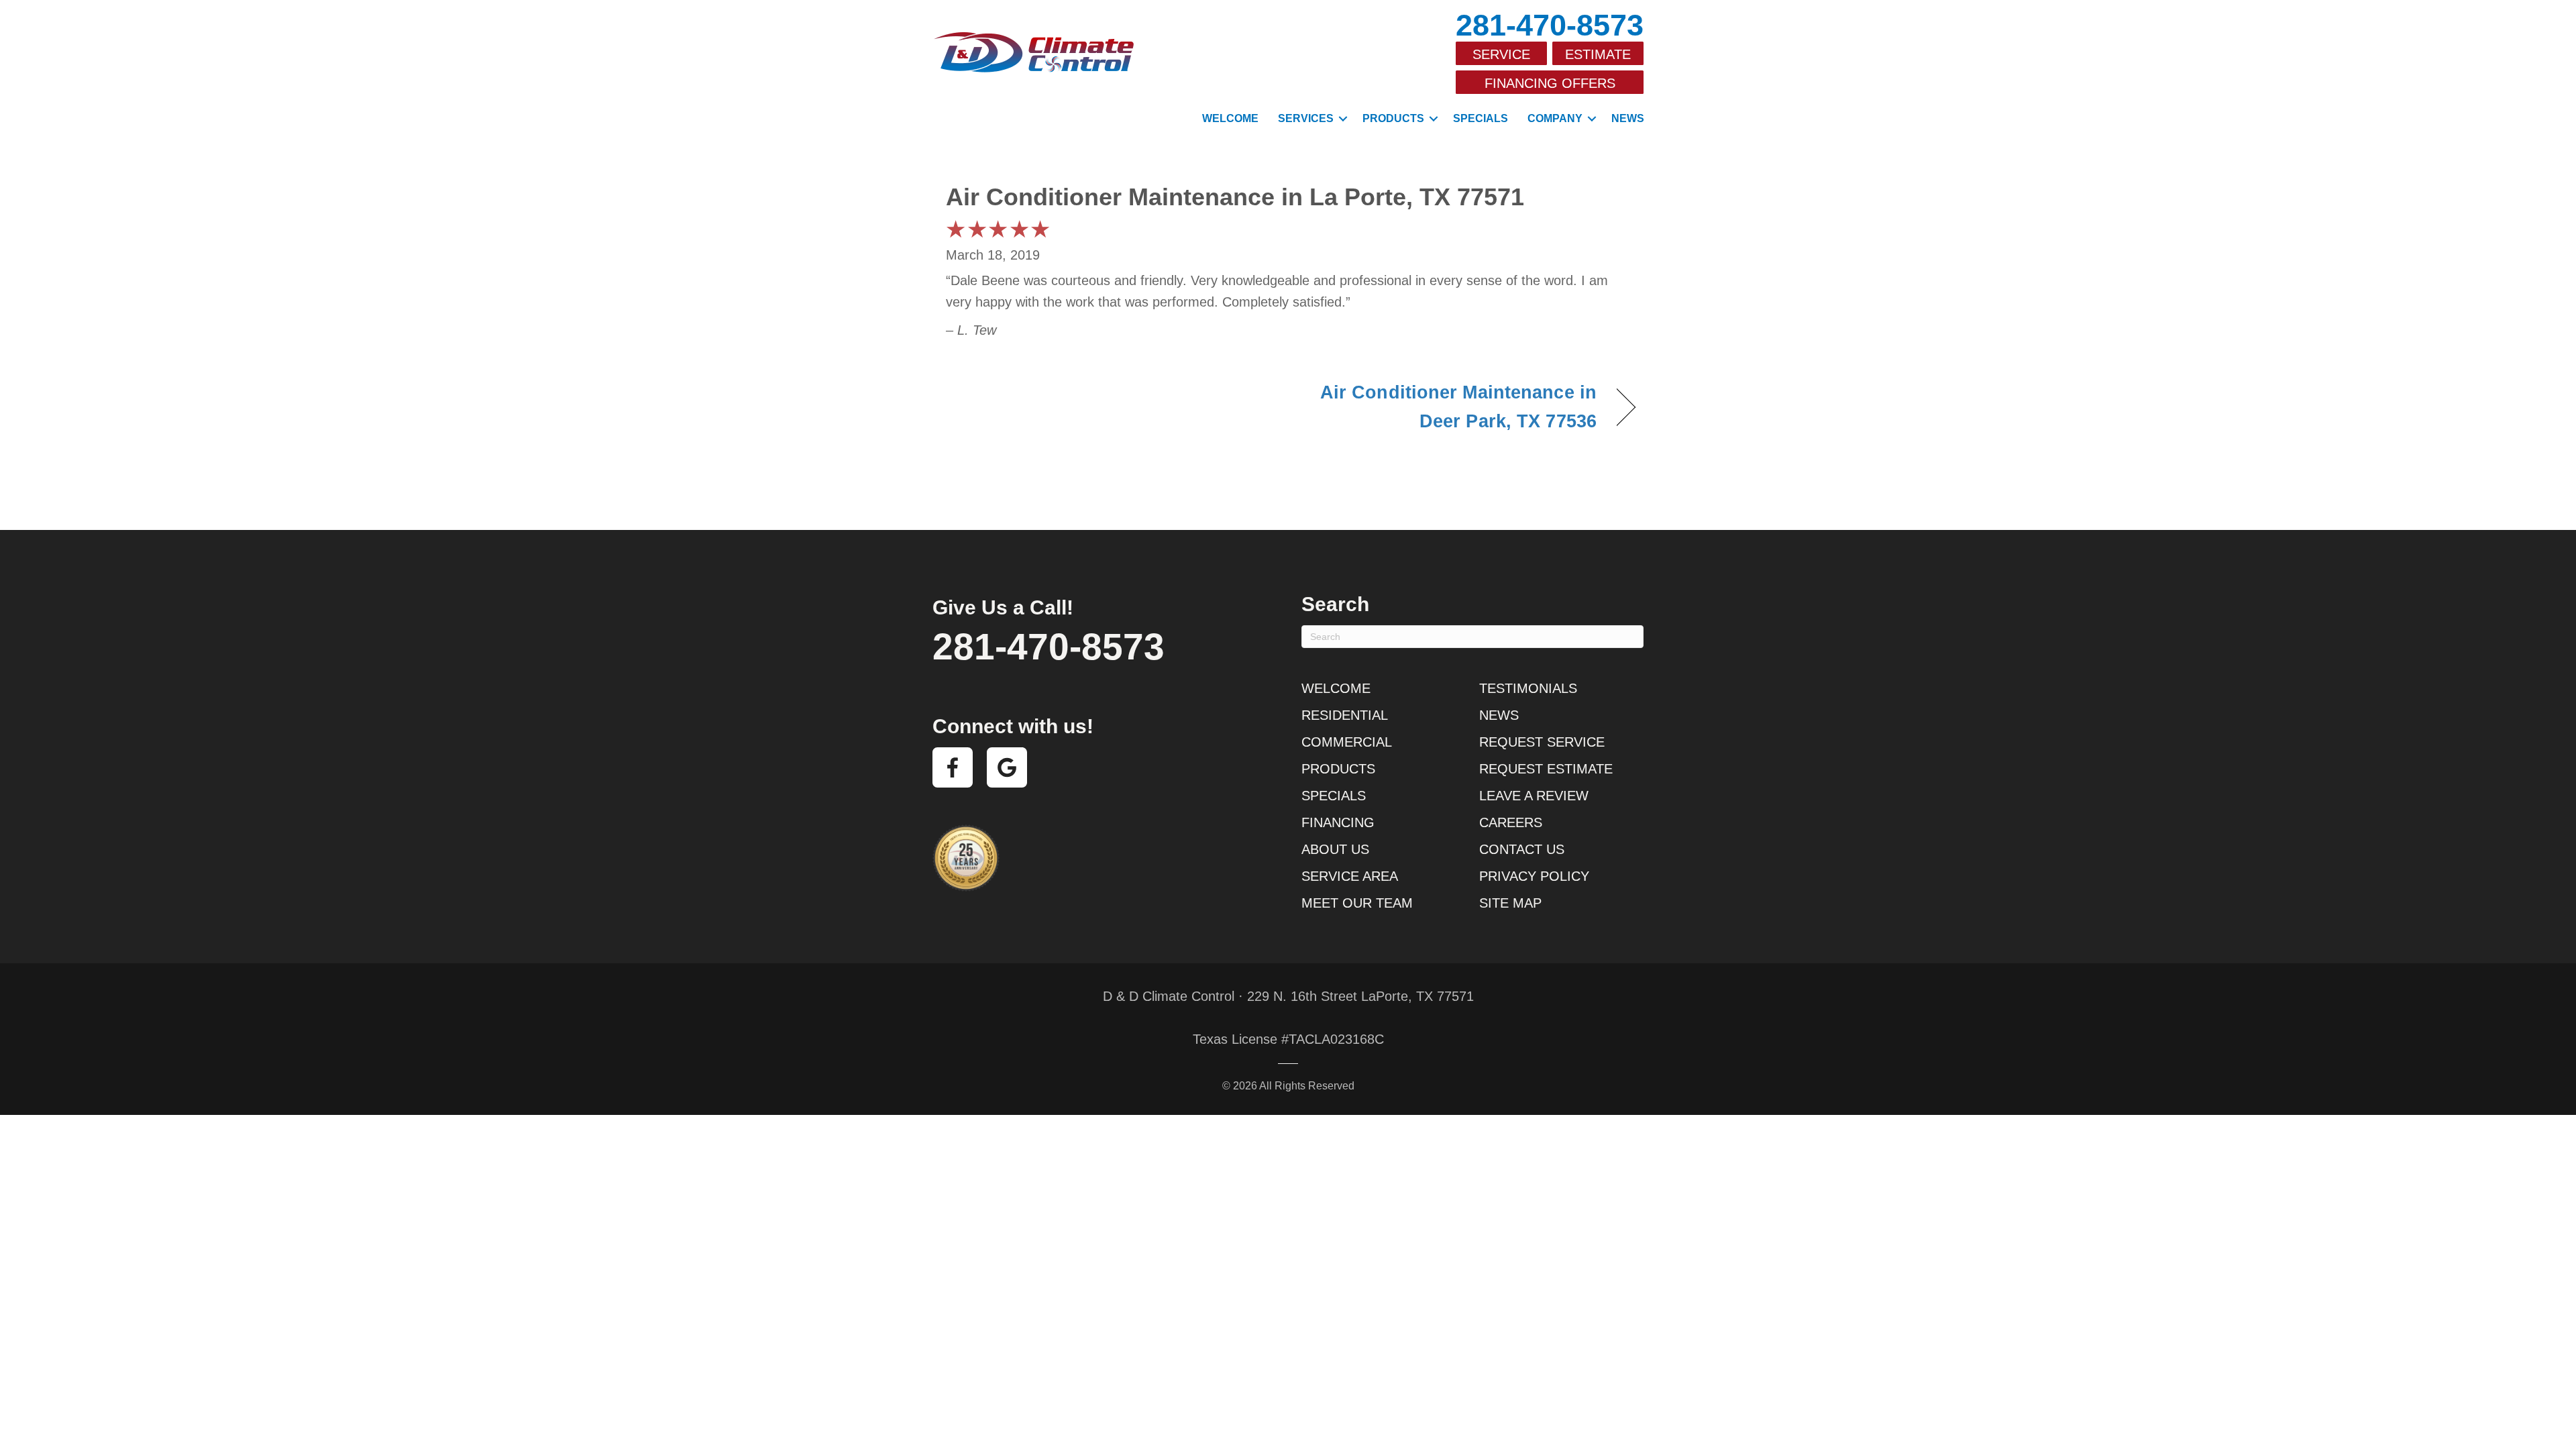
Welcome (1230, 118)
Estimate (1598, 54)
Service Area (1350, 876)
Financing (1338, 822)
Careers (1511, 822)
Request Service (1542, 742)
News (1628, 118)
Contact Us (1522, 849)
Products (1393, 118)
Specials (1481, 118)
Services (1306, 118)
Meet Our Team (1357, 903)
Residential (1345, 715)
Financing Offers (1550, 83)
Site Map (1510, 903)
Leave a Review (1534, 796)
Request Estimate (1546, 769)
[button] (1343, 119)
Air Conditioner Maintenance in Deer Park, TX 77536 (1453, 407)
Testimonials (1528, 688)
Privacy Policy (1534, 876)
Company (1555, 118)
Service (1501, 54)
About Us (1335, 849)
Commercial (1347, 742)
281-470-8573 (1550, 25)
